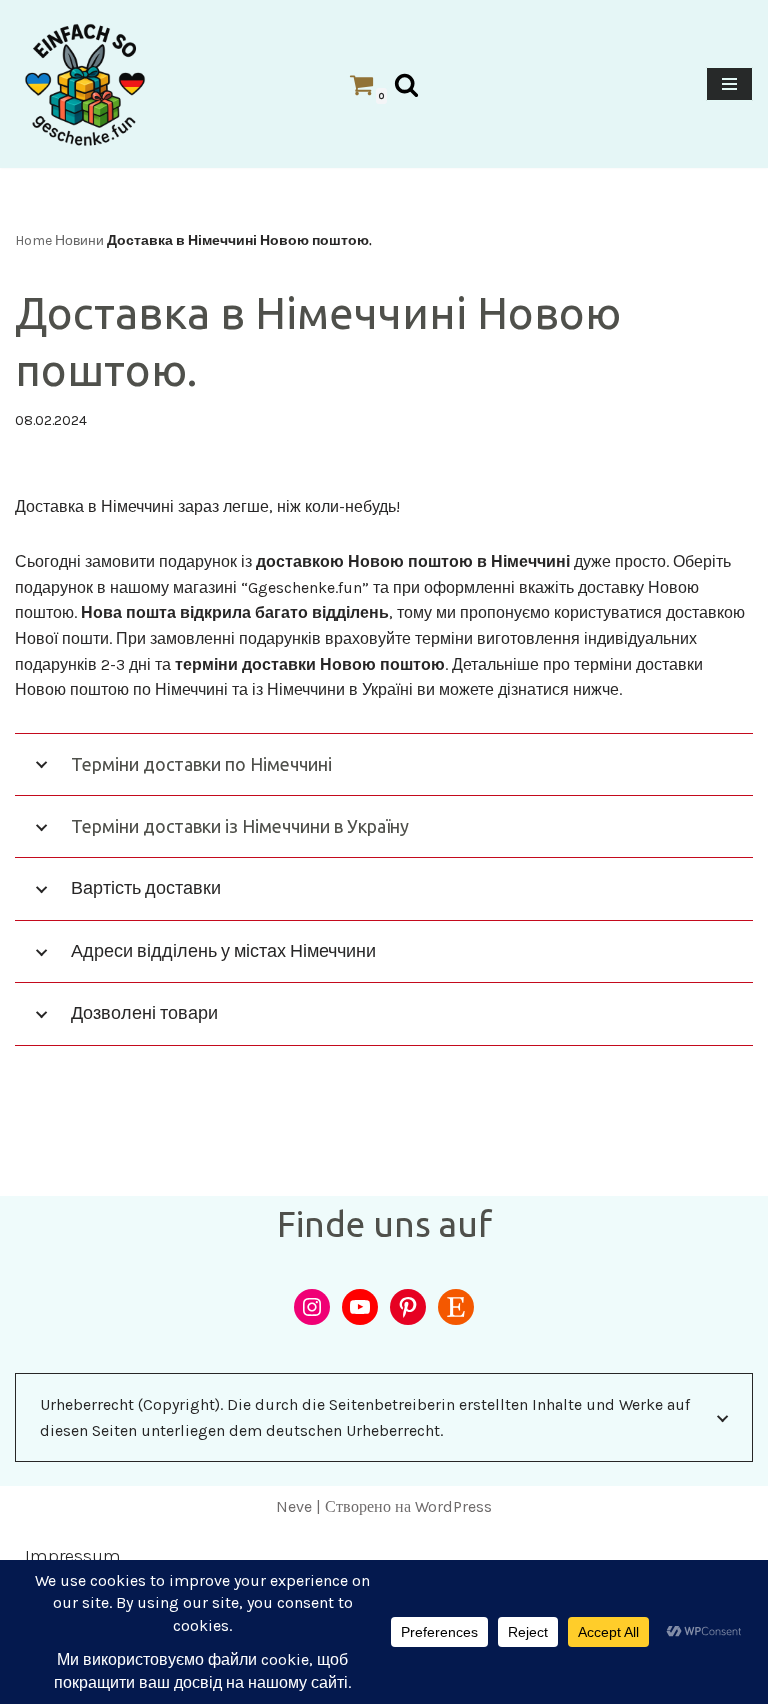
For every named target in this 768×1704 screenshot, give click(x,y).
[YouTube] (360, 1307)
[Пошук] (406, 84)
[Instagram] (312, 1307)
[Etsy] (456, 1307)
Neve (294, 1506)
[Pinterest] (408, 1307)
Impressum (73, 1556)
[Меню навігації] (729, 84)
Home (33, 240)
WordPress (453, 1506)
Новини (79, 240)
